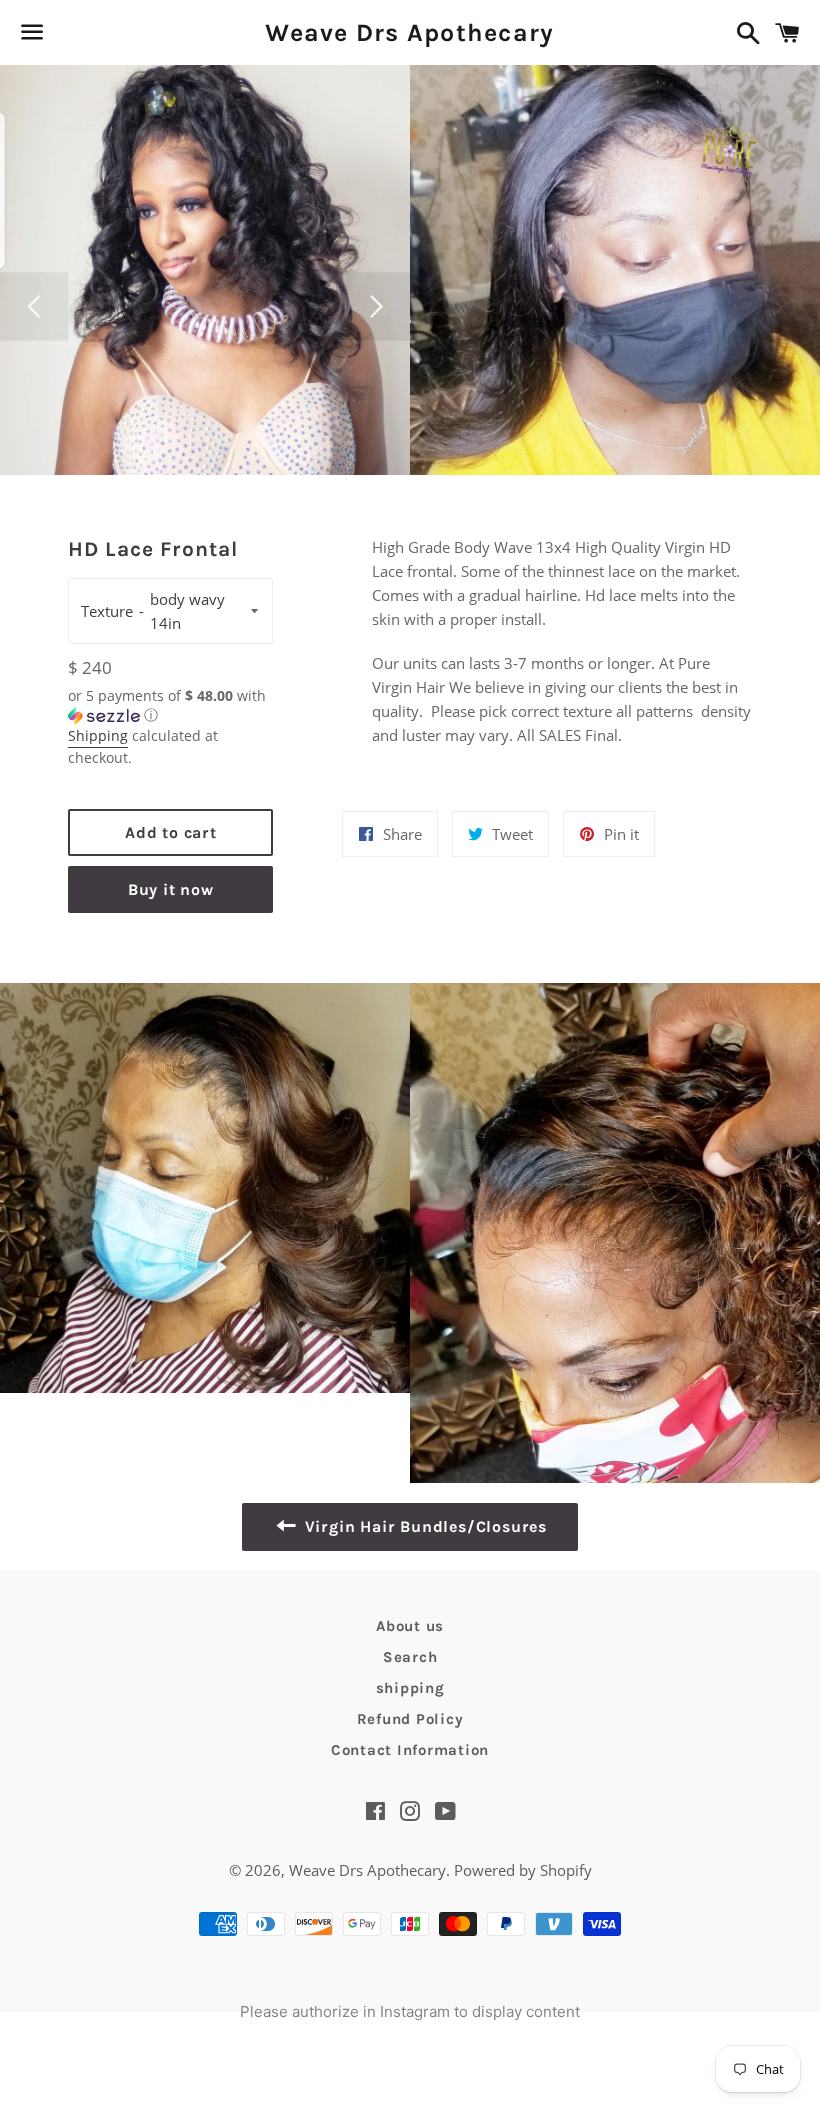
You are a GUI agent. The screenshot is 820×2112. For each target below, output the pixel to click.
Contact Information (410, 1750)
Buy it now (171, 889)
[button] (170, 706)
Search (410, 1657)
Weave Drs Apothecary (409, 32)
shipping (410, 1688)
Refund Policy (410, 1719)
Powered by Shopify (523, 1870)
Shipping (98, 735)
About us (410, 1626)
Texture (107, 611)
